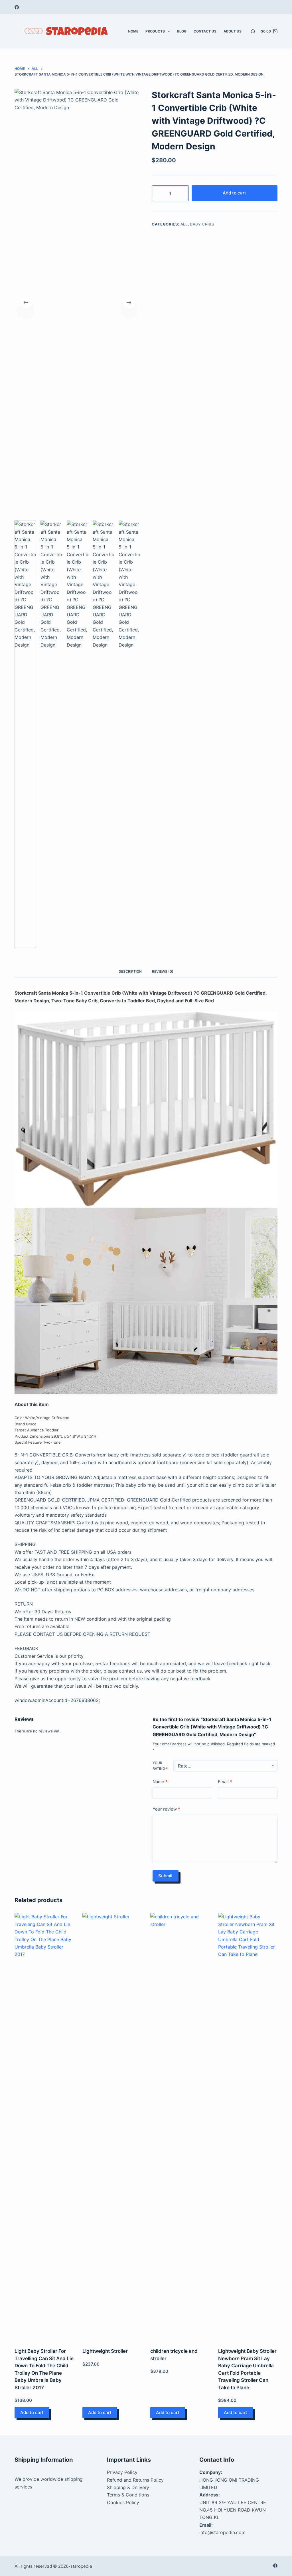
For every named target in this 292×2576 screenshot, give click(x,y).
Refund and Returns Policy (135, 2480)
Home (133, 31)
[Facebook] (17, 7)
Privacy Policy (122, 2472)
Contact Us (205, 31)
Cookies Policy (123, 2502)
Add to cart (234, 193)
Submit (166, 1876)
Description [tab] (130, 971)
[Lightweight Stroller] (112, 2127)
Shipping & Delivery (128, 2487)
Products (155, 31)
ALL (184, 224)
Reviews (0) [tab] (163, 971)
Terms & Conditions (128, 2495)
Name (160, 1782)
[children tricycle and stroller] (180, 2127)
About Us (233, 31)
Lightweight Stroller (105, 2351)
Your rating (160, 1766)
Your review (166, 1809)
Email (225, 1782)
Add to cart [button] (32, 2413)
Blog (182, 31)
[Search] (253, 32)
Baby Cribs (202, 224)
